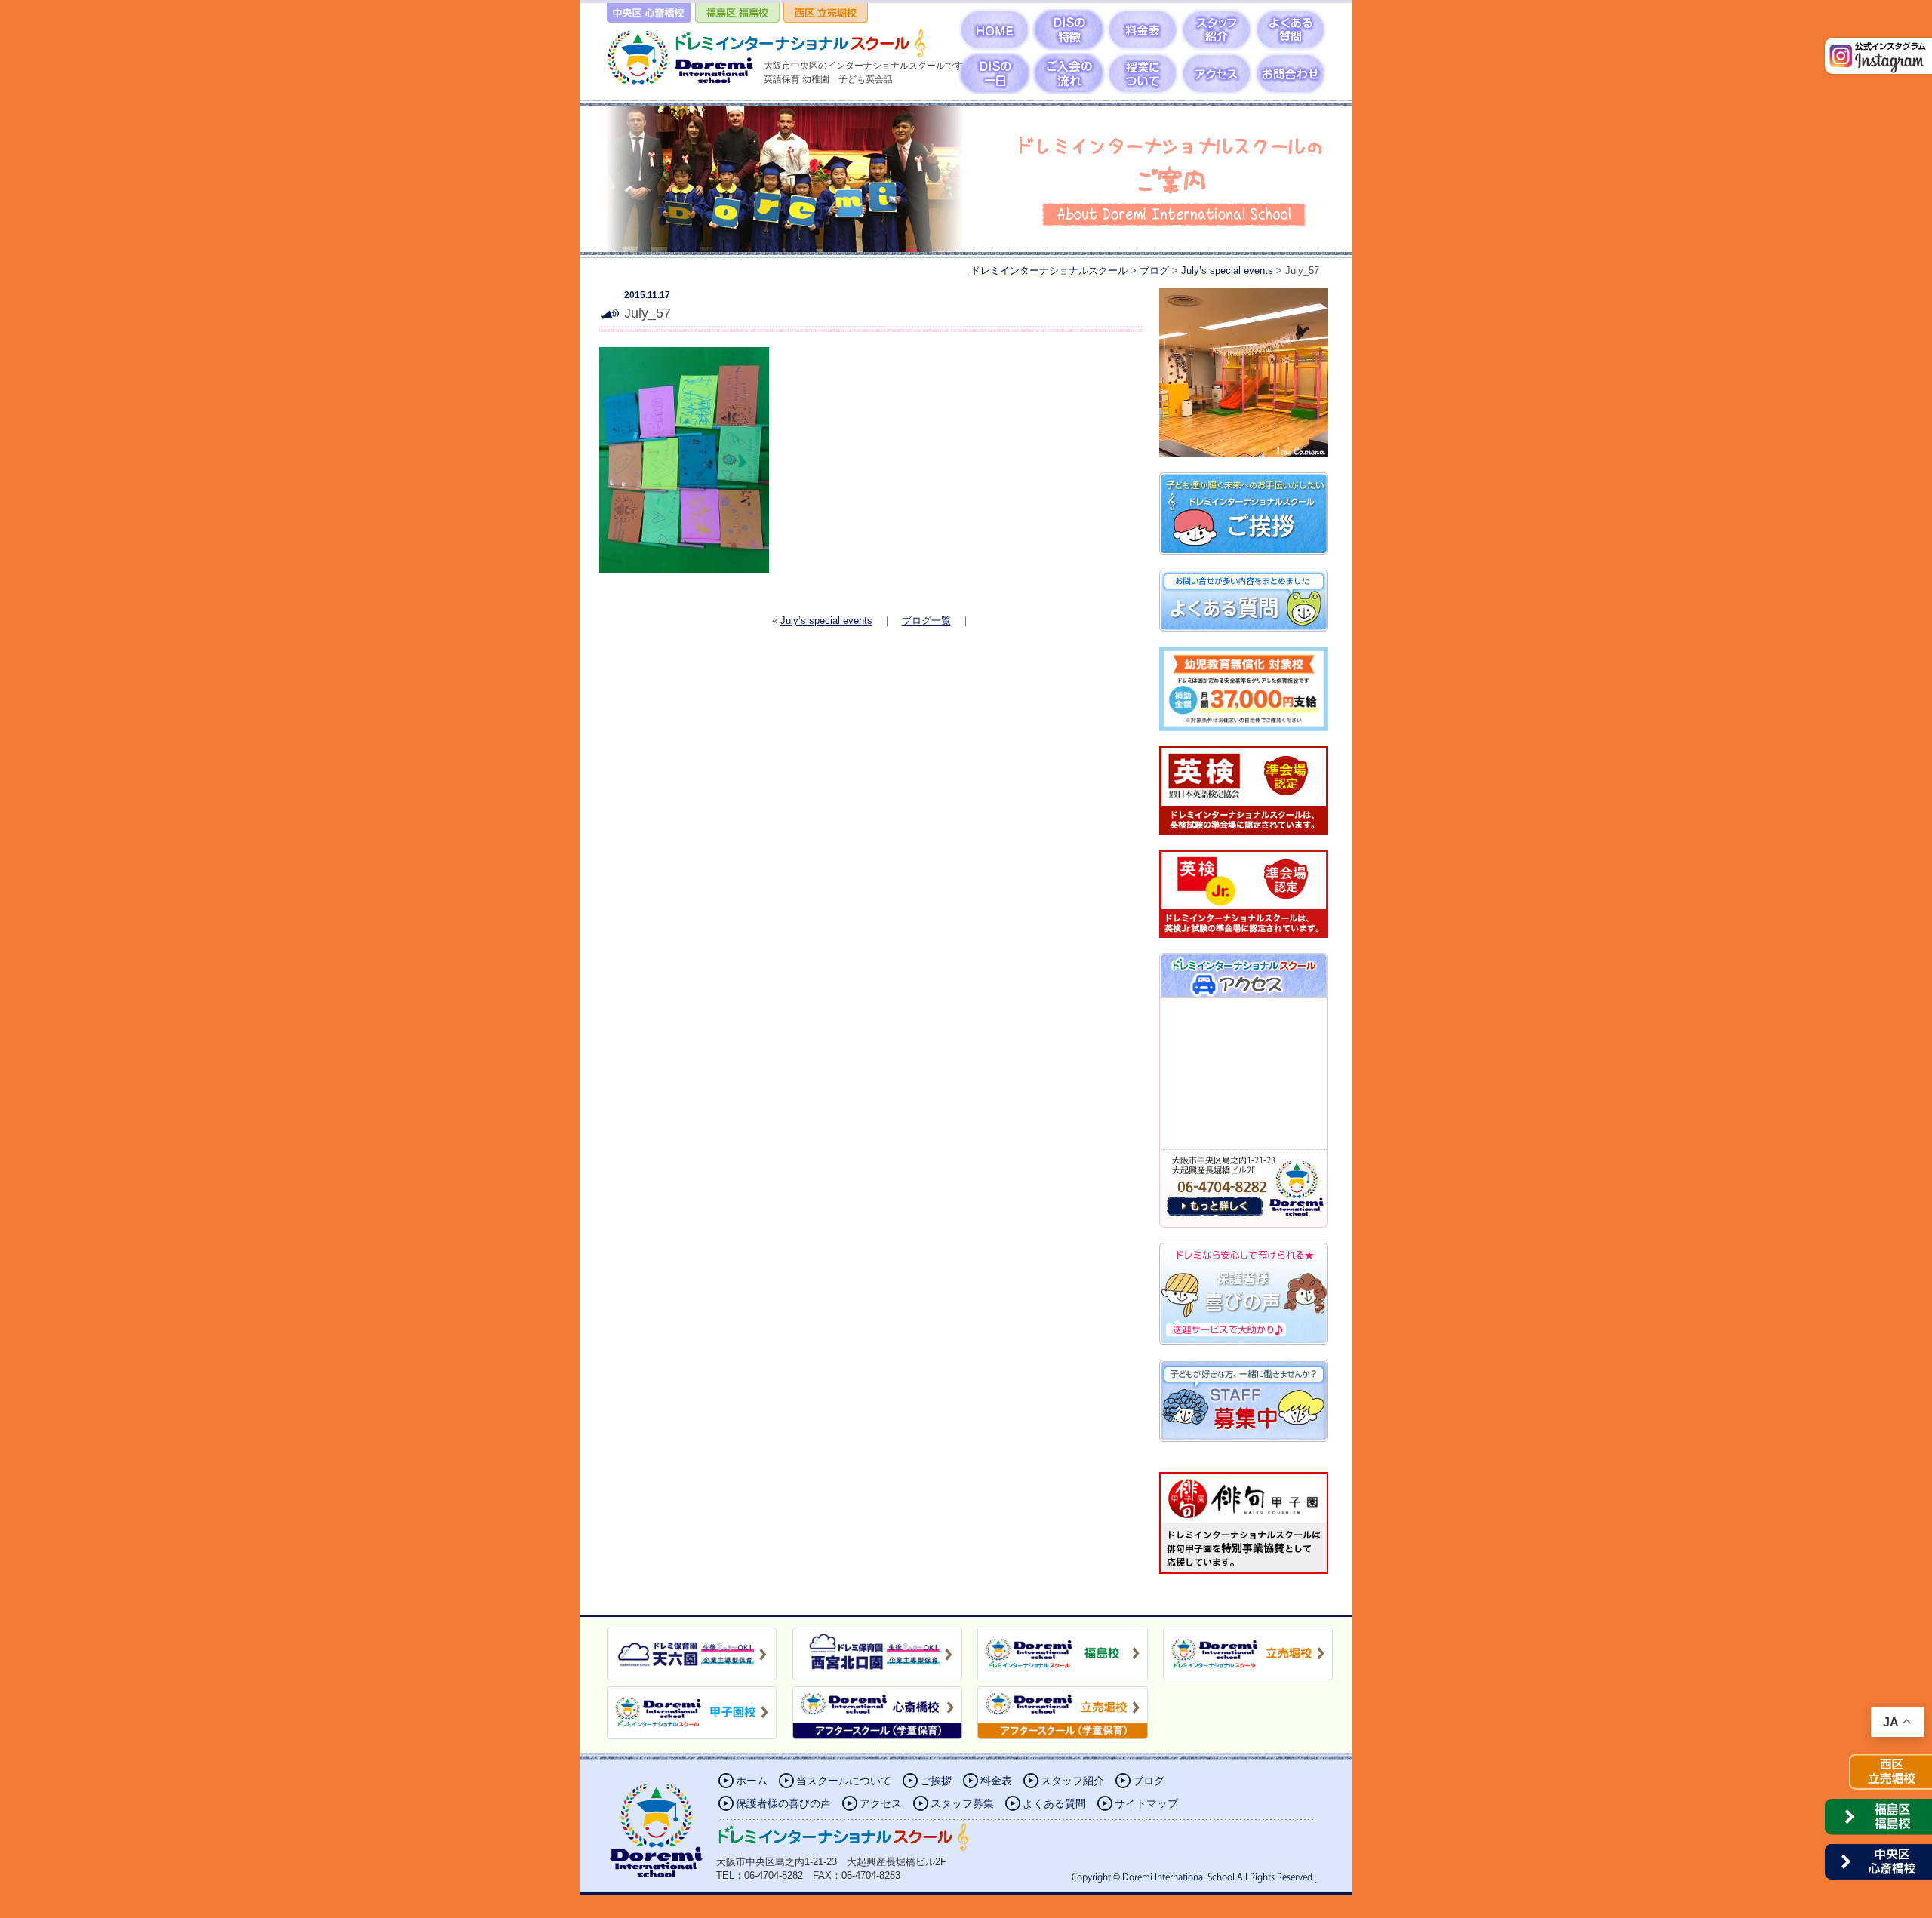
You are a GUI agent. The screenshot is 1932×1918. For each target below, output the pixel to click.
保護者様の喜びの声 (783, 1803)
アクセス (881, 1803)
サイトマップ (1146, 1803)
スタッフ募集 (962, 1803)
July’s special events (826, 621)
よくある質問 (1054, 1803)
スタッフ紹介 (1072, 1781)
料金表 (996, 1781)
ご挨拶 (936, 1781)
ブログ (1149, 1781)
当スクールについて (844, 1781)
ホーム (752, 1781)
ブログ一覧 (926, 621)
